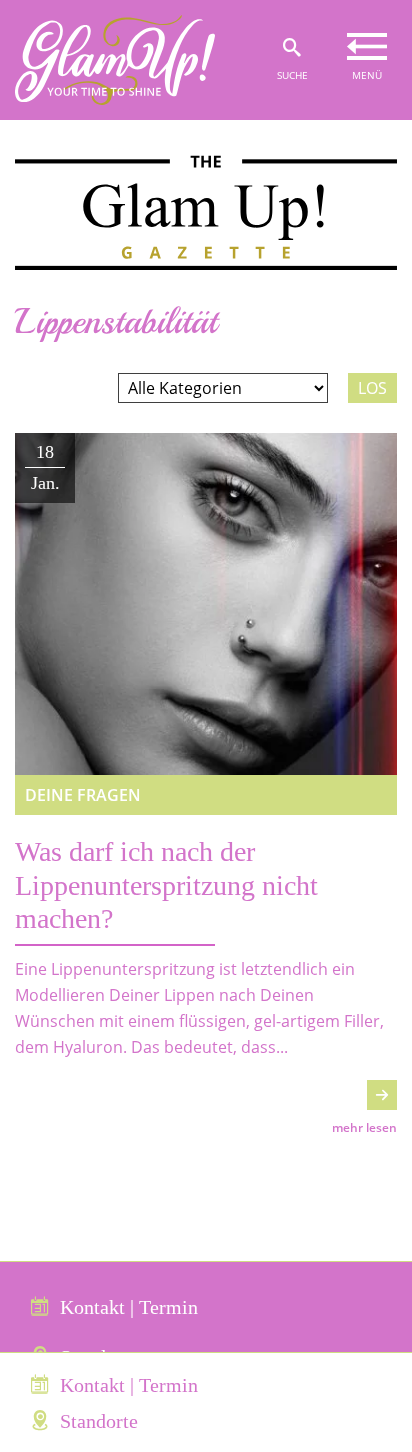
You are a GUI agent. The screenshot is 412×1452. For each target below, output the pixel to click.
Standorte (99, 1421)
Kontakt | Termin (129, 1307)
